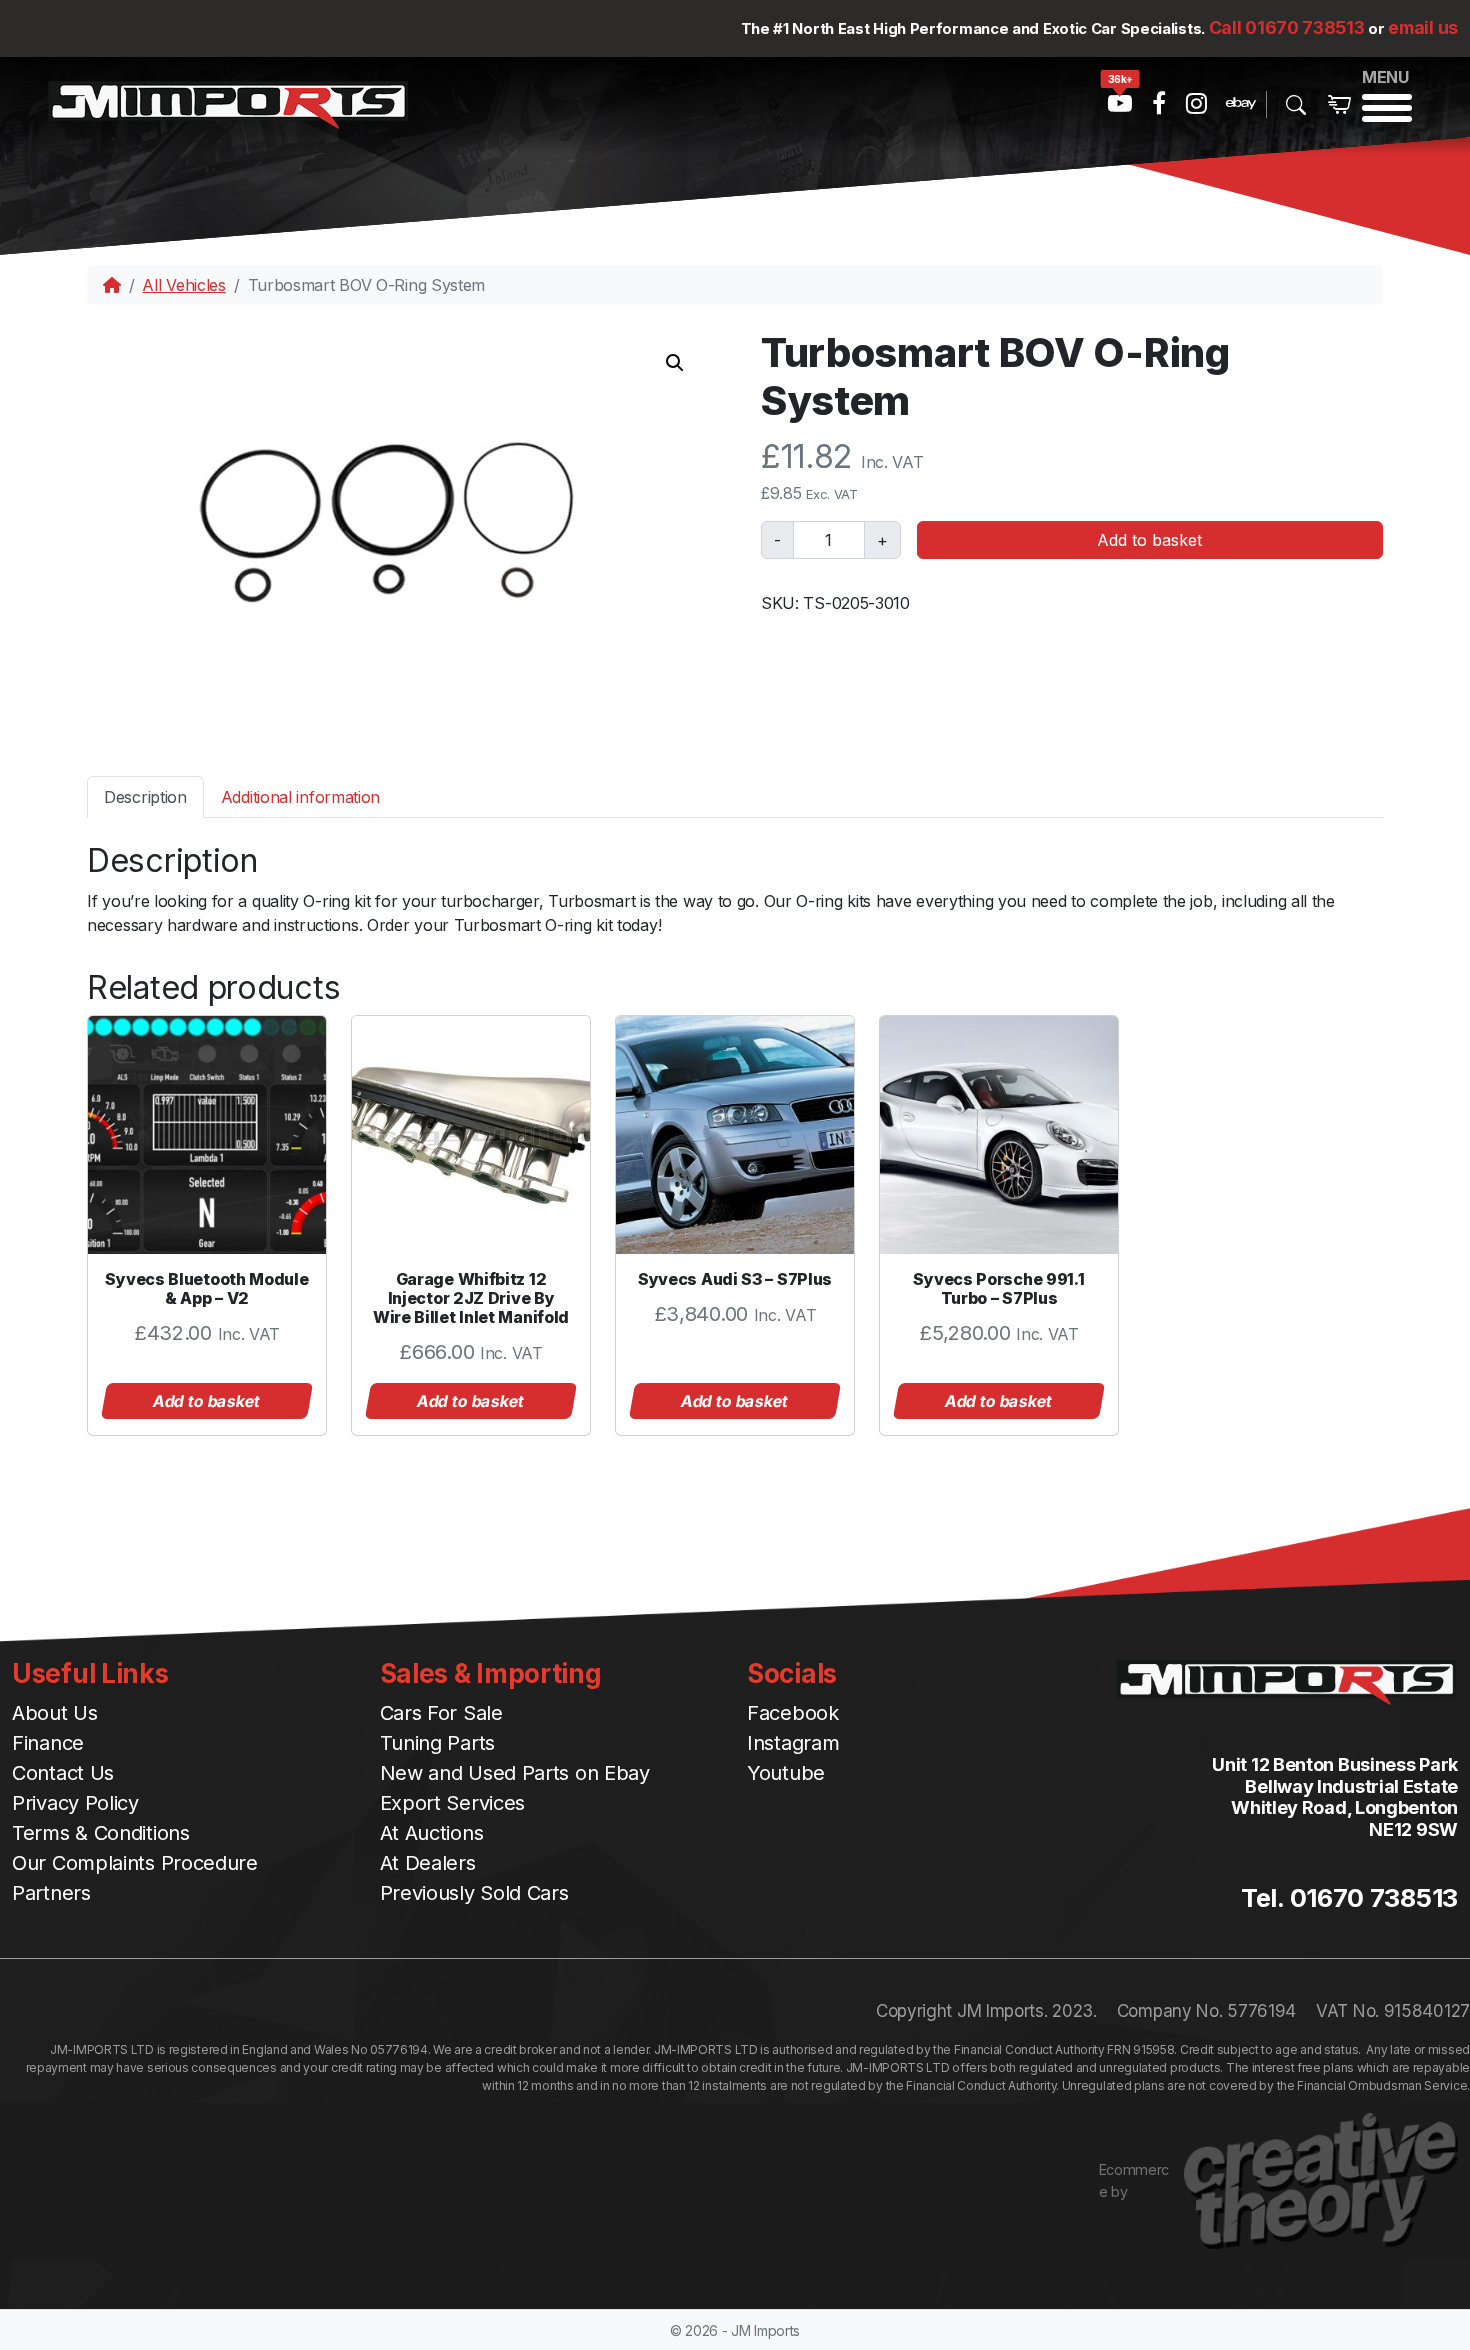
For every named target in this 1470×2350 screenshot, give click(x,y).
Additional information (300, 797)
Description (145, 797)
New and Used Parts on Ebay (515, 1773)
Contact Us (63, 1773)
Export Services (453, 1803)
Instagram (793, 1743)
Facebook (793, 1713)
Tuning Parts (437, 1743)
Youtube (786, 1773)
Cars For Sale (441, 1713)
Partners (51, 1893)
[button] (675, 363)
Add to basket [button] (207, 1401)
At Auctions (432, 1833)
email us (1423, 27)
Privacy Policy (75, 1803)
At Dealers (428, 1863)
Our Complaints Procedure (135, 1863)
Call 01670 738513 (1287, 27)
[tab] (145, 796)
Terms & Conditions (101, 1833)
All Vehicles (183, 285)
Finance (48, 1743)
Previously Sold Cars (474, 1893)
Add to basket (1149, 540)
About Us (55, 1713)
